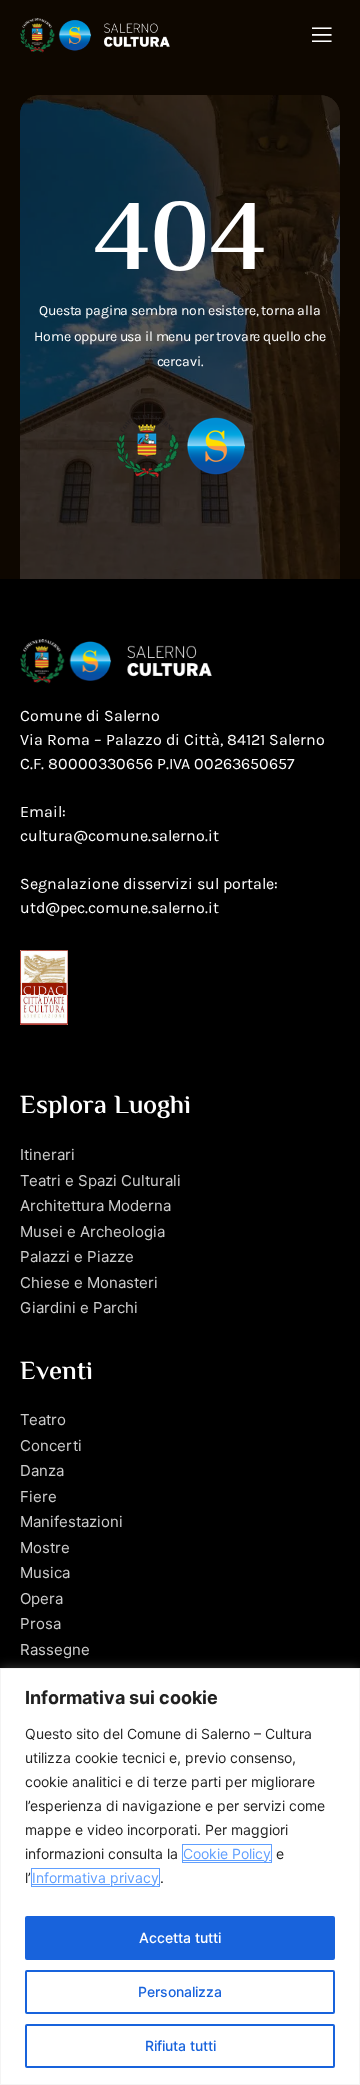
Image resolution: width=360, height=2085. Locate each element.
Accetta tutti (180, 1937)
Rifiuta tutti (180, 2045)
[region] (180, 1876)
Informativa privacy (95, 1877)
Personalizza (180, 1991)
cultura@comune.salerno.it (119, 835)
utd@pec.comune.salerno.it (119, 907)
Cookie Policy (227, 1853)
